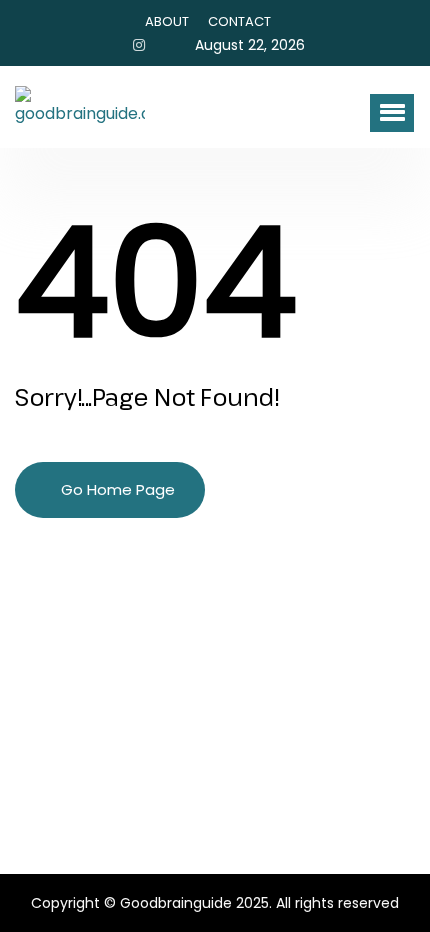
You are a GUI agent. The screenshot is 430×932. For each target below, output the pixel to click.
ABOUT (167, 21)
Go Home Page (116, 489)
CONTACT (239, 21)
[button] (392, 113)
